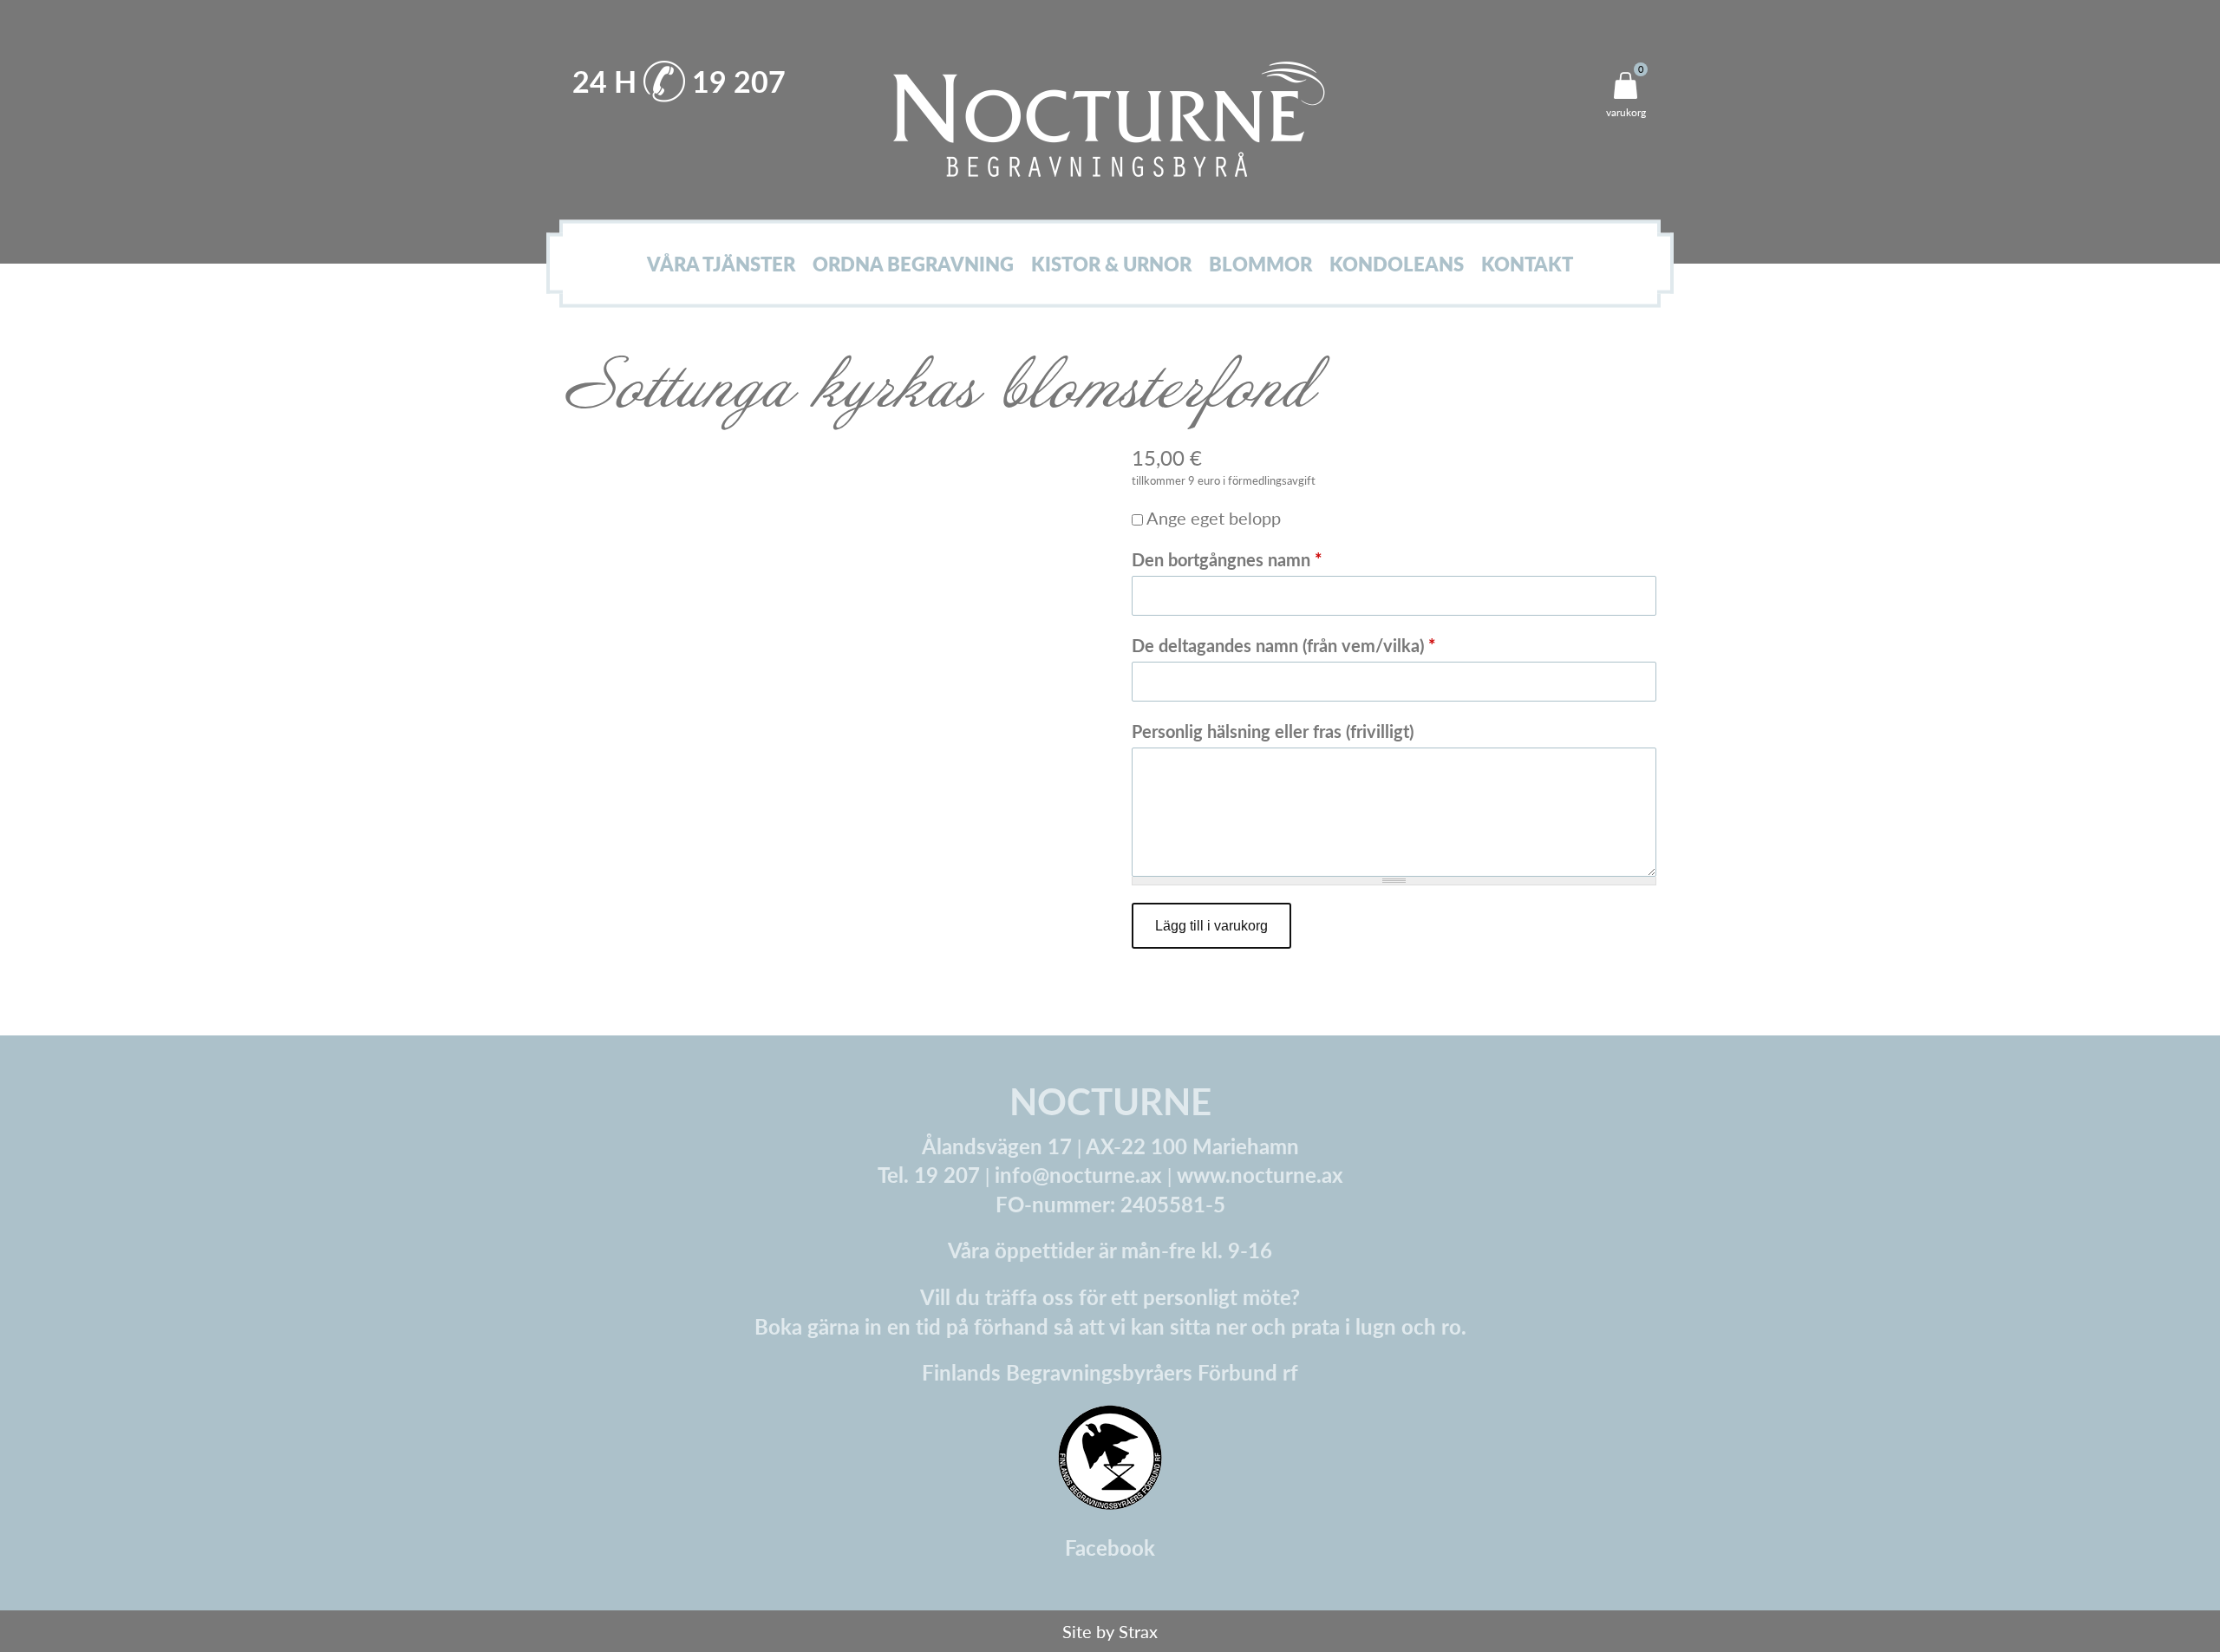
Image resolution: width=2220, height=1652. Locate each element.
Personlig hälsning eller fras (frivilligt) (1273, 731)
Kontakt (1527, 264)
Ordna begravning (913, 264)
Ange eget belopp (1214, 518)
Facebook (1110, 1547)
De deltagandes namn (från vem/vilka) (1284, 645)
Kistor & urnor (1111, 264)
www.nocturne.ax (1260, 1174)
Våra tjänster (721, 264)
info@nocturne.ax (1078, 1174)
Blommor (1260, 264)
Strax (1138, 1631)
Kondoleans (1397, 264)
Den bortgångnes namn (1227, 559)
